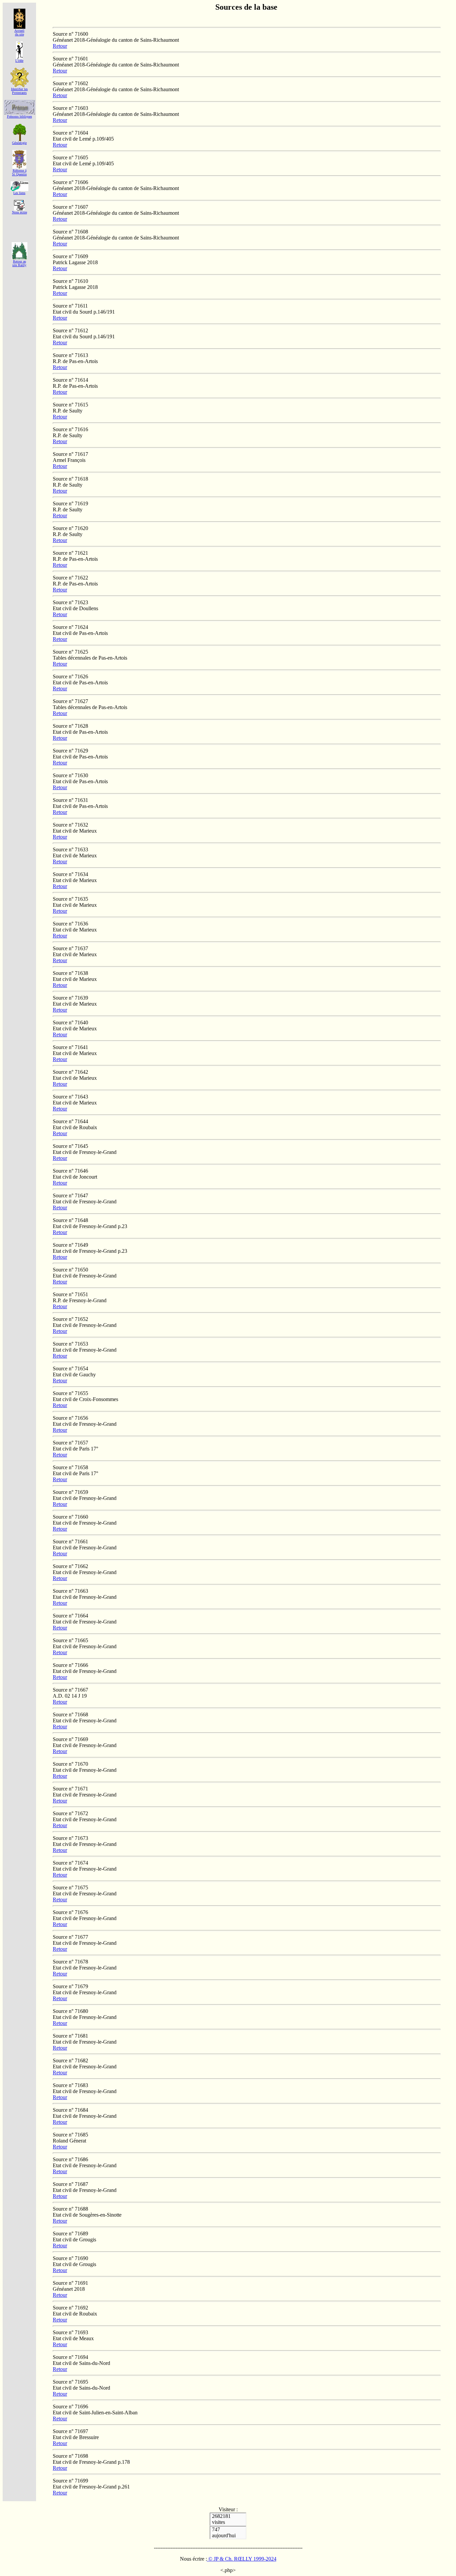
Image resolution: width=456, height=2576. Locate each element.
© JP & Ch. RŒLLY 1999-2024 (242, 2559)
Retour (60, 46)
